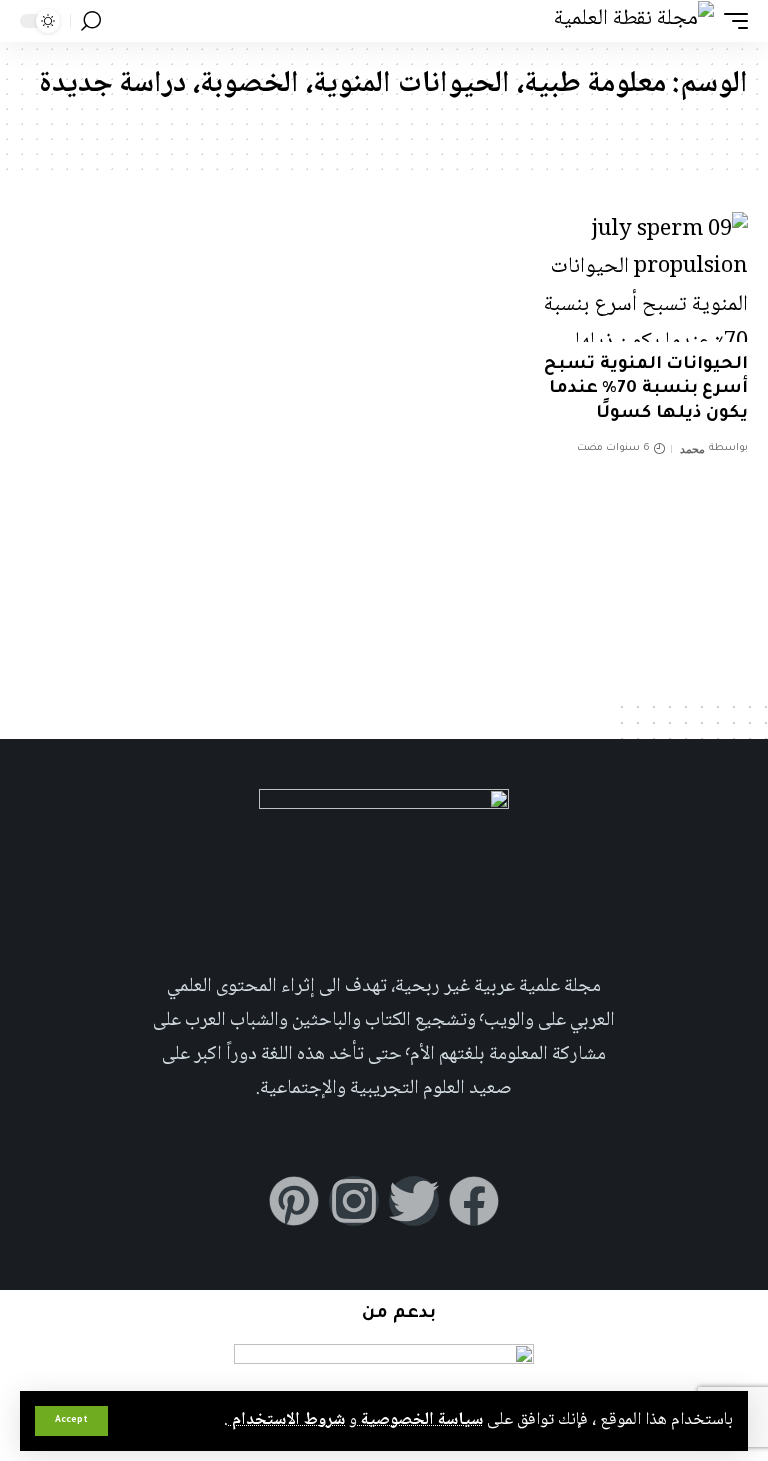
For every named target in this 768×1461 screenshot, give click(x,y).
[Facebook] (474, 1201)
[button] (71, 1421)
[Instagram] (354, 1201)
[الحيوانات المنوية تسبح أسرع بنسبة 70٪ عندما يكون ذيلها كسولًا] (640, 277)
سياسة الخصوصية (420, 1420)
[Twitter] (414, 1201)
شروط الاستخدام (286, 1420)
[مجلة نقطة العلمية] (634, 20)
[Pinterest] (294, 1201)
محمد (692, 449)
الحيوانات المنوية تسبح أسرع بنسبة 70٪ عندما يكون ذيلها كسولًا (646, 390)
